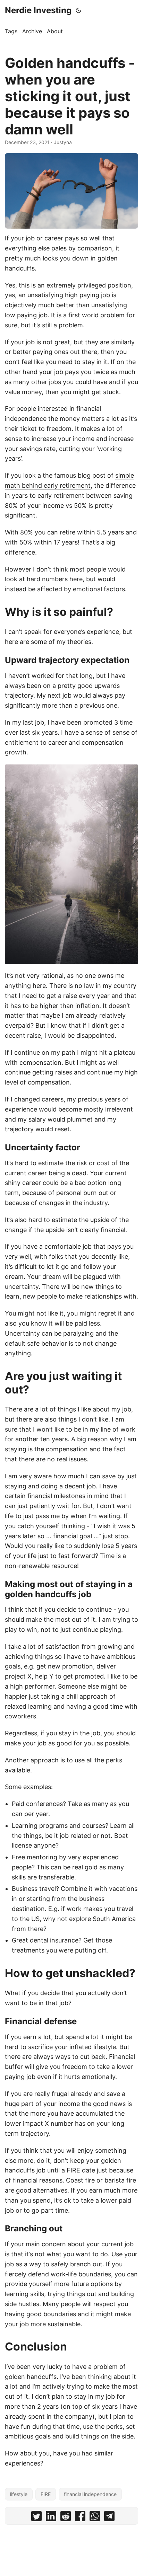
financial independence (90, 2494)
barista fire (120, 2180)
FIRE (46, 2494)
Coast (75, 2180)
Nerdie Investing (38, 10)
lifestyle (19, 2494)
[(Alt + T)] (78, 10)
